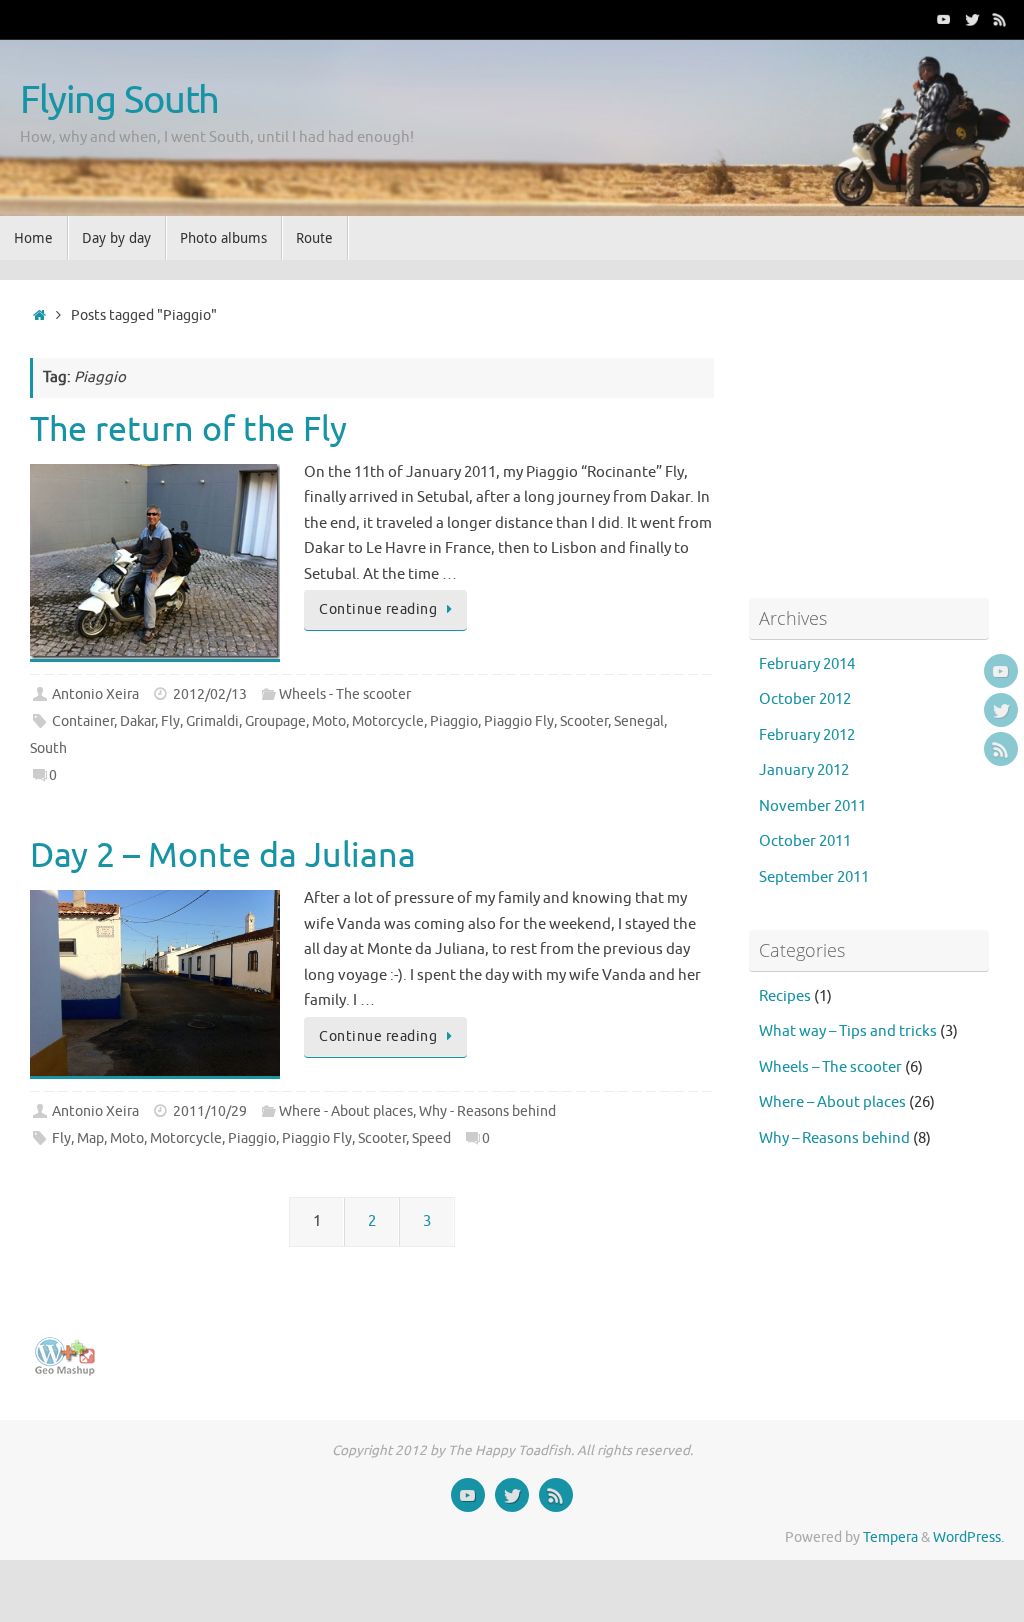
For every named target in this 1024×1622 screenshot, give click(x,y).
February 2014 (807, 664)
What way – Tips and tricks (848, 1031)
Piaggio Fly (519, 721)
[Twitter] (972, 19)
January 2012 (804, 770)
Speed (431, 1138)
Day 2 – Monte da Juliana (223, 855)
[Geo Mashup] (65, 1371)
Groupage (275, 721)
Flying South (119, 101)
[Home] (39, 315)
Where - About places (346, 1111)
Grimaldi (212, 721)
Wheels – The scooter (830, 1067)
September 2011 (814, 877)
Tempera (890, 1537)
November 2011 (812, 806)
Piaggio (454, 721)
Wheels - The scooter (345, 694)
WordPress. (968, 1537)
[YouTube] (944, 19)
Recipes (785, 996)
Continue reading (378, 609)
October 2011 (805, 841)
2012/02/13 (210, 694)
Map (90, 1138)
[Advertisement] (874, 435)
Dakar (137, 721)
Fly (170, 721)
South (48, 748)
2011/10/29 (210, 1111)
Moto (329, 721)
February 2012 (807, 735)
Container (83, 721)
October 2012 (805, 699)
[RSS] (1000, 19)
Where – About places (832, 1102)
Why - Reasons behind (487, 1111)
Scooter (584, 721)
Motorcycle (388, 721)
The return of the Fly (188, 429)
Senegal (639, 721)
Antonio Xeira (95, 694)
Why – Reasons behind (834, 1138)
